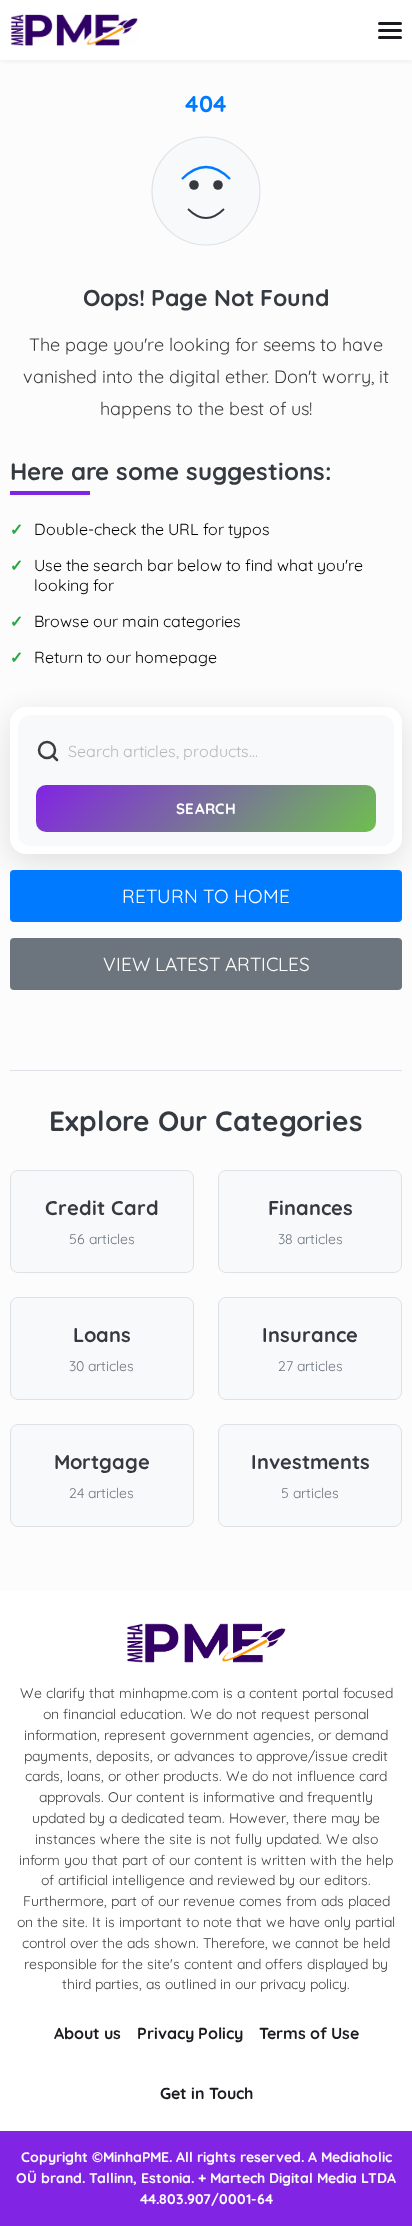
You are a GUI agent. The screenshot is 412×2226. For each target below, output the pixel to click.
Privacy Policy (190, 2033)
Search (206, 808)
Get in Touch (206, 2093)
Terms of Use (309, 2033)
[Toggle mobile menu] (390, 30)
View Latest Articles (206, 964)
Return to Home (206, 896)
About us (87, 2033)
